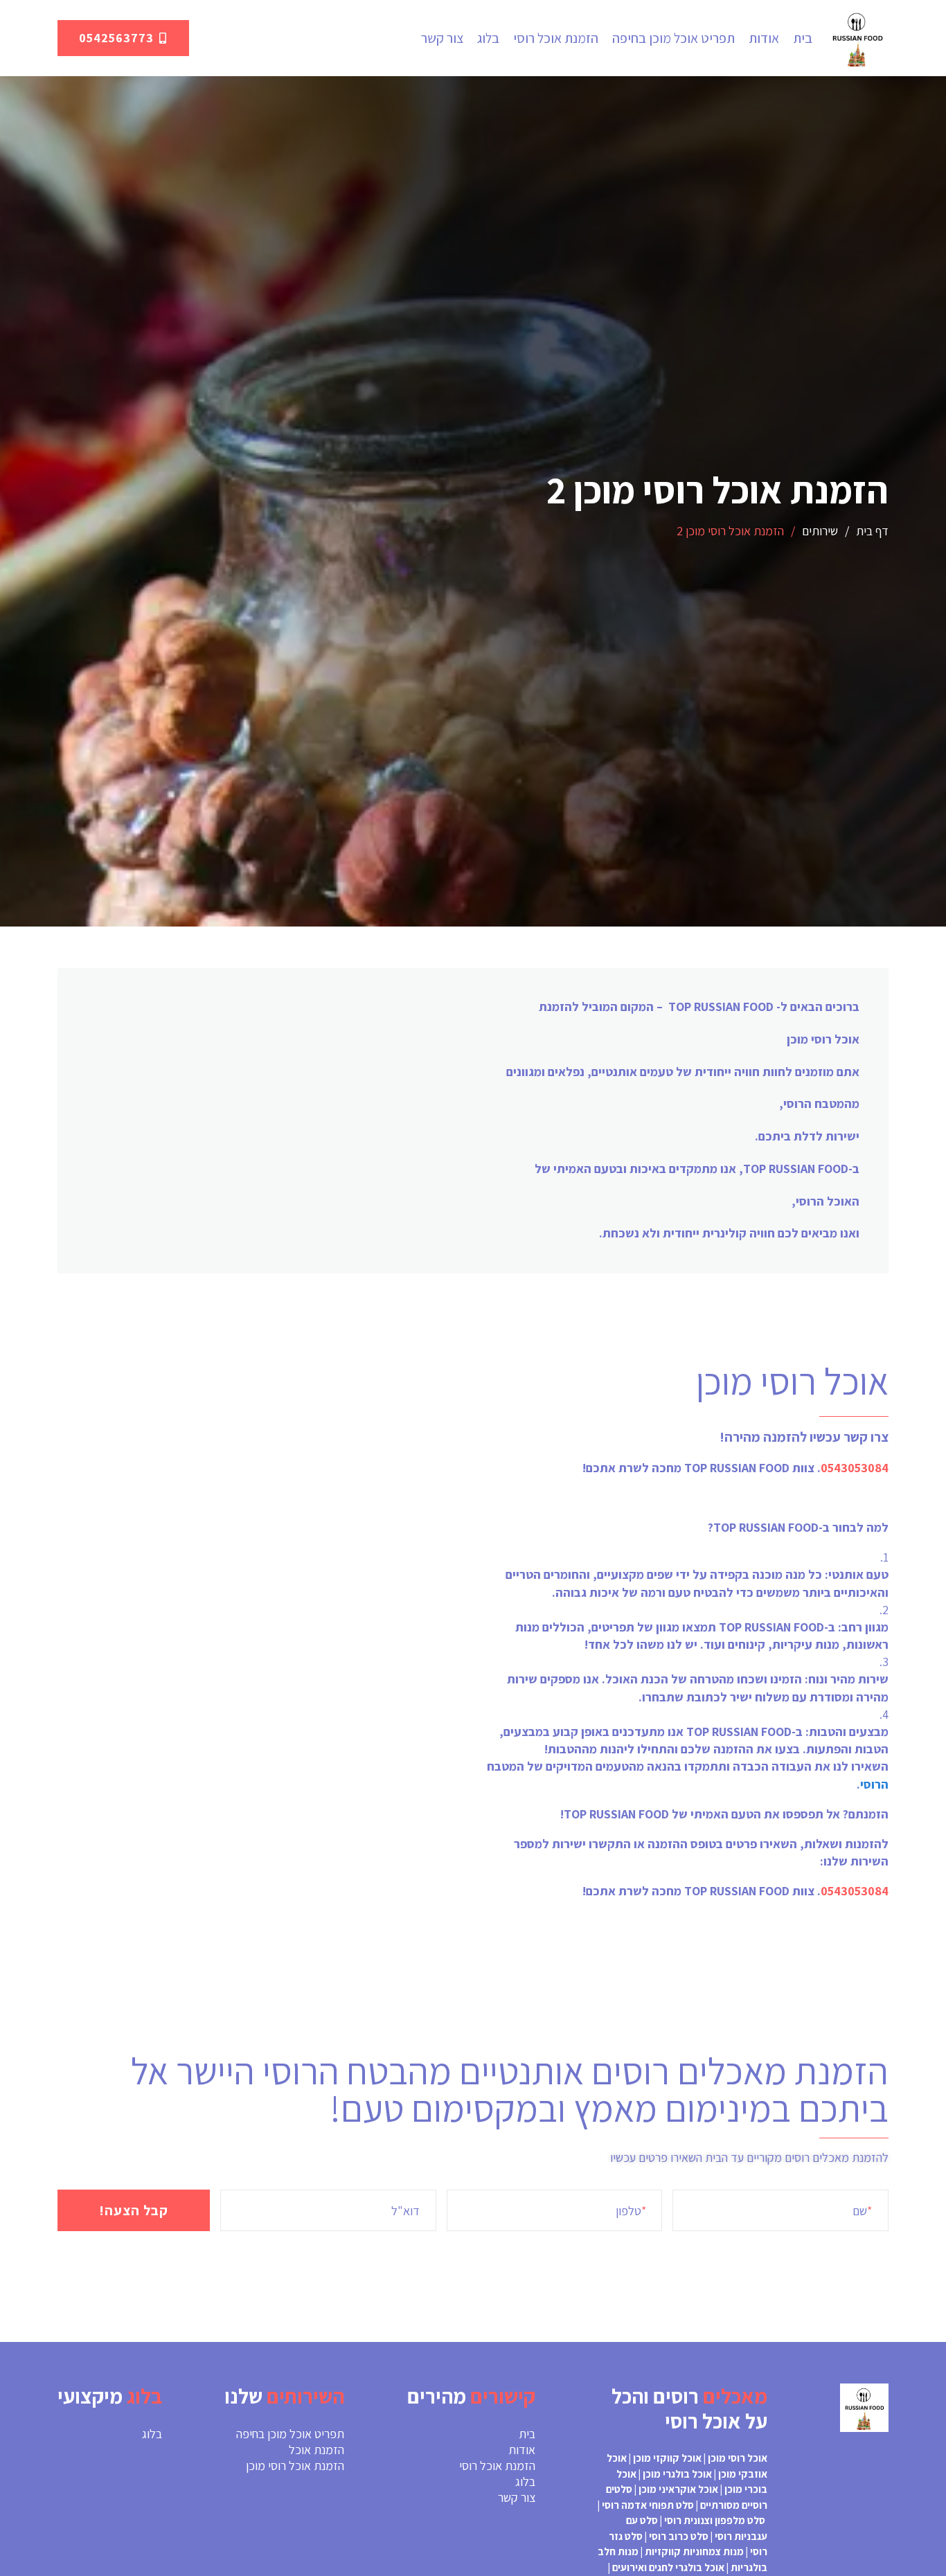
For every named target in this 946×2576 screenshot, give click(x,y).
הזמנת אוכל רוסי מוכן (295, 2466)
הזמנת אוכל (316, 2450)
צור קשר (442, 38)
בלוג (488, 38)
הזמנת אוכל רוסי (556, 38)
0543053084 (855, 1468)
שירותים (820, 531)
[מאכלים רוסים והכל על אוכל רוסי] (857, 38)
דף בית (872, 531)
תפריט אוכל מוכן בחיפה (673, 38)
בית (803, 38)
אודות (764, 38)
